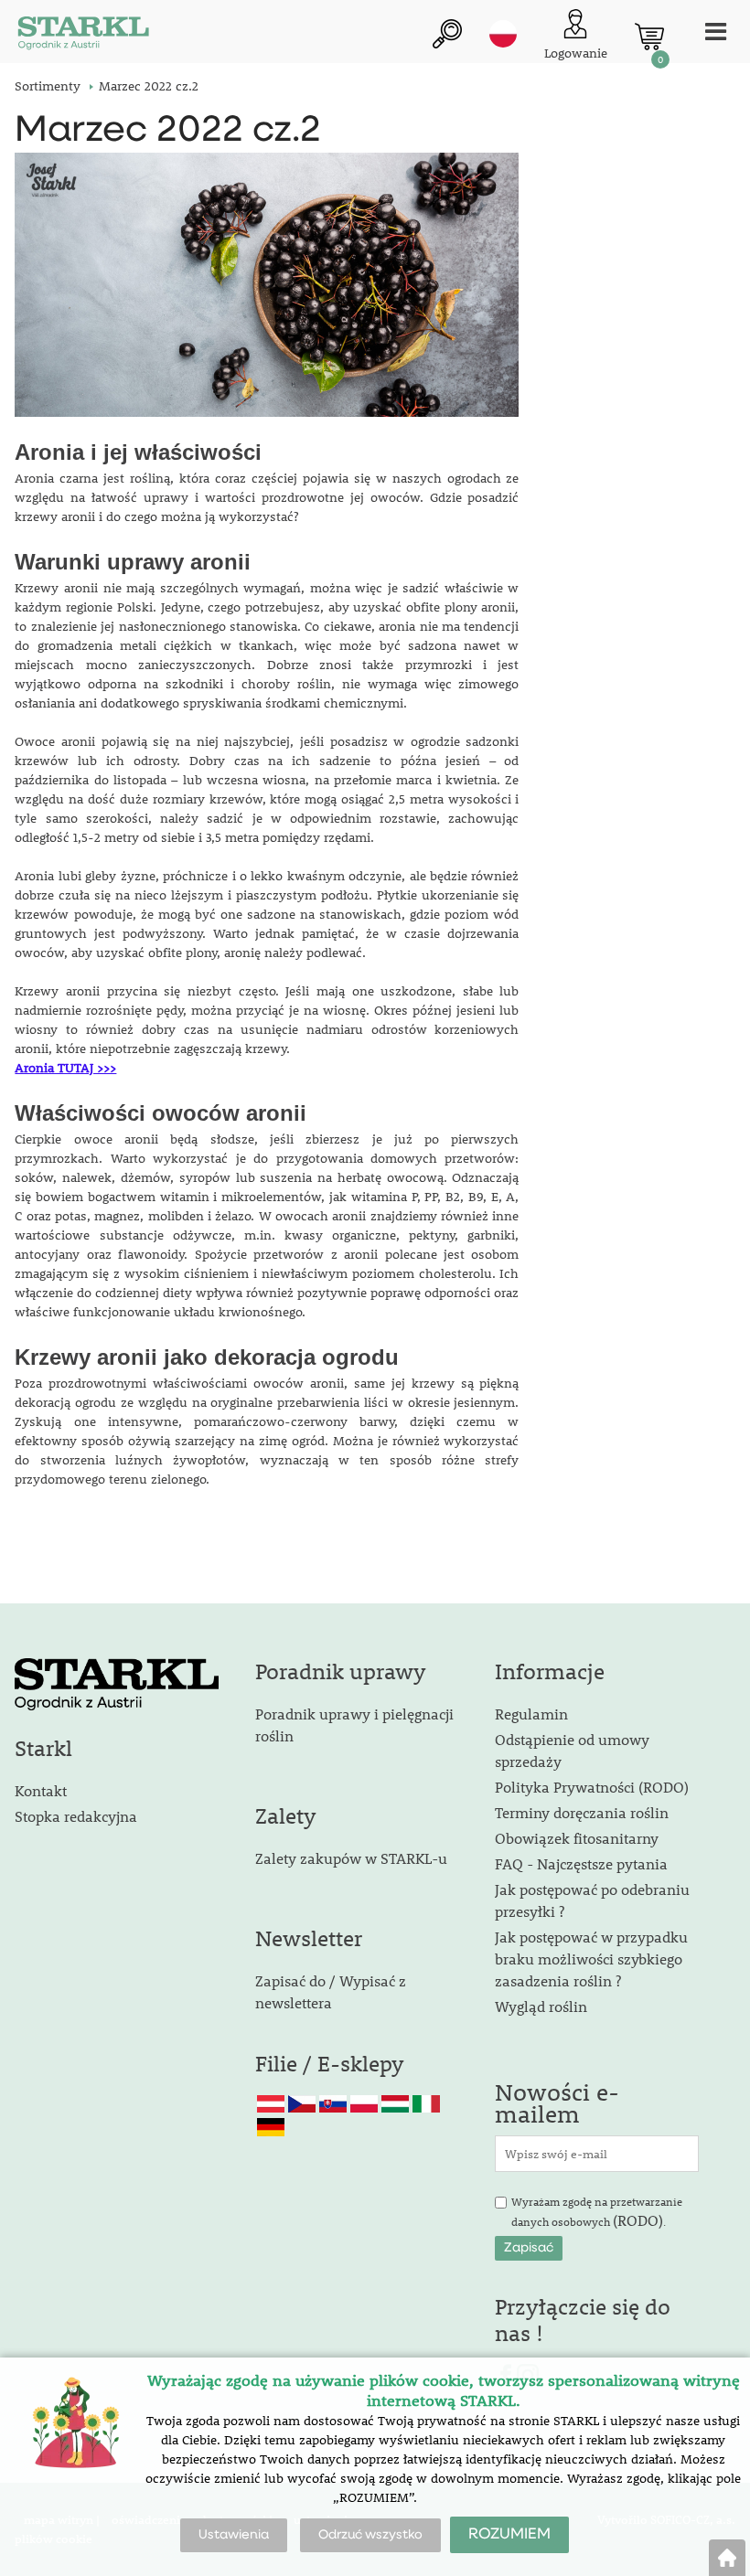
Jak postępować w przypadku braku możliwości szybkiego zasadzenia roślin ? (591, 1959)
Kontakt (41, 1790)
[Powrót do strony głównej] (727, 2558)
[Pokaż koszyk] (649, 37)
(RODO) (638, 2220)
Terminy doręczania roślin (582, 1812)
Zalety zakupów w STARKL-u (351, 1858)
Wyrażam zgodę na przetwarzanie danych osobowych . (597, 2212)
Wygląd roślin (541, 2006)
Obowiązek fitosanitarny (577, 1838)
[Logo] (83, 36)
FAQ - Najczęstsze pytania (581, 1863)
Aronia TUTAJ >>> (65, 1068)
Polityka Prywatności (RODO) (592, 1787)
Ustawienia (234, 2535)
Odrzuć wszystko (370, 2535)
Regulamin (531, 1714)
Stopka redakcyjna (76, 1816)
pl (503, 34)
